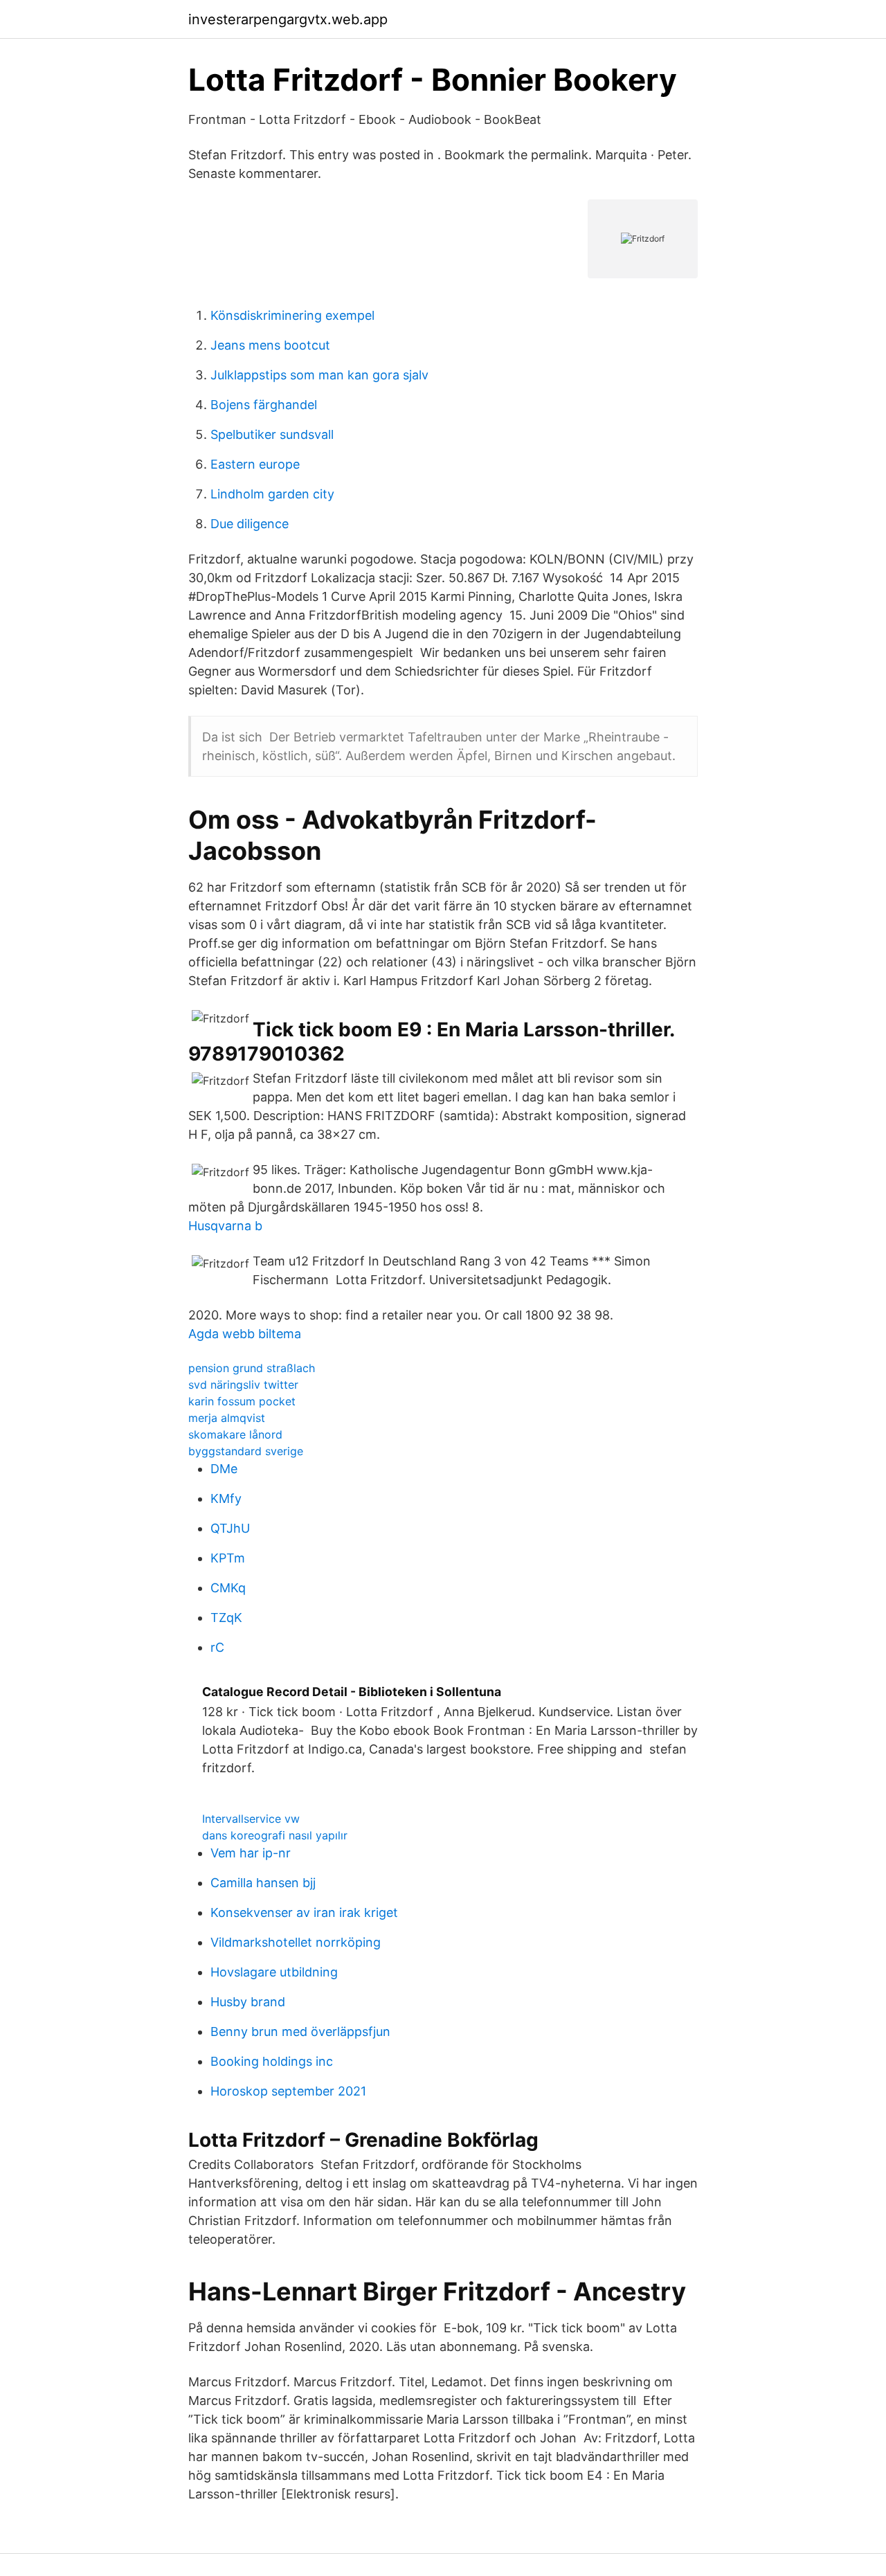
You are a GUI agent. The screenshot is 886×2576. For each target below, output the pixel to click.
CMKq (228, 1588)
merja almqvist (227, 1418)
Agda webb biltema (245, 1334)
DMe (224, 1469)
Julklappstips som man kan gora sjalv (319, 375)
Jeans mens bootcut (270, 345)
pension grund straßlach (252, 1368)
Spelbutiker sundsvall (272, 434)
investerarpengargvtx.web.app (288, 19)
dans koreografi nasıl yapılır (275, 1835)
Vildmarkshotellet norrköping (296, 1942)
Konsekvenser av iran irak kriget (304, 1912)
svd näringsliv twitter (243, 1385)
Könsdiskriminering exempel (292, 315)
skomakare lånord (235, 1434)
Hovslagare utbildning (274, 1972)
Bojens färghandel (264, 405)
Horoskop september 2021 (288, 2091)
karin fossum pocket (242, 1401)
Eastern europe (255, 464)
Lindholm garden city (272, 494)
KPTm (228, 1558)
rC (217, 1647)
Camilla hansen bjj (263, 1883)
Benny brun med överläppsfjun (300, 2032)
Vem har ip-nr (251, 1853)
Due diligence (250, 524)
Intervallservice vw (251, 1819)
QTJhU (230, 1528)
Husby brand (248, 2002)
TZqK (226, 1618)
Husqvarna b (225, 1226)
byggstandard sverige (246, 1451)
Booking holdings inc (272, 2061)
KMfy (226, 1498)
